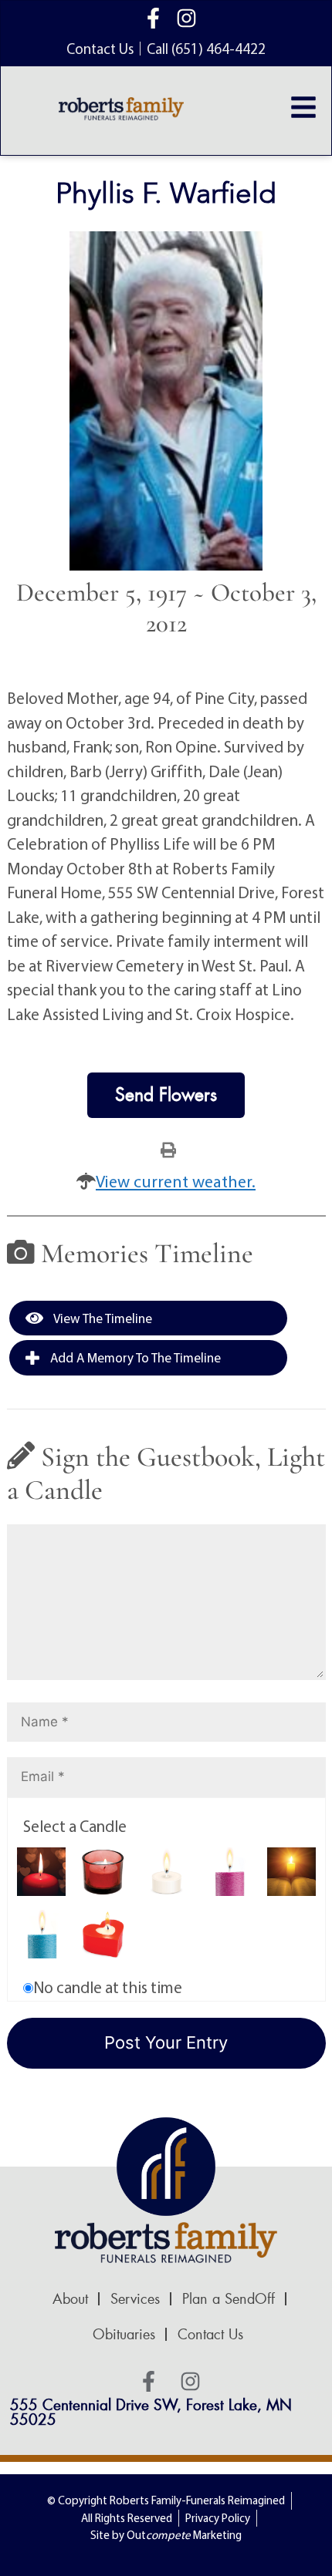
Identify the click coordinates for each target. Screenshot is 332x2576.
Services (135, 2299)
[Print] (168, 1149)
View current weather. (176, 1181)
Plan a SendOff (229, 2299)
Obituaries (124, 2335)
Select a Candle (75, 1826)
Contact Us (210, 2335)
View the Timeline (102, 1318)
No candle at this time (108, 1987)
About (70, 2299)
